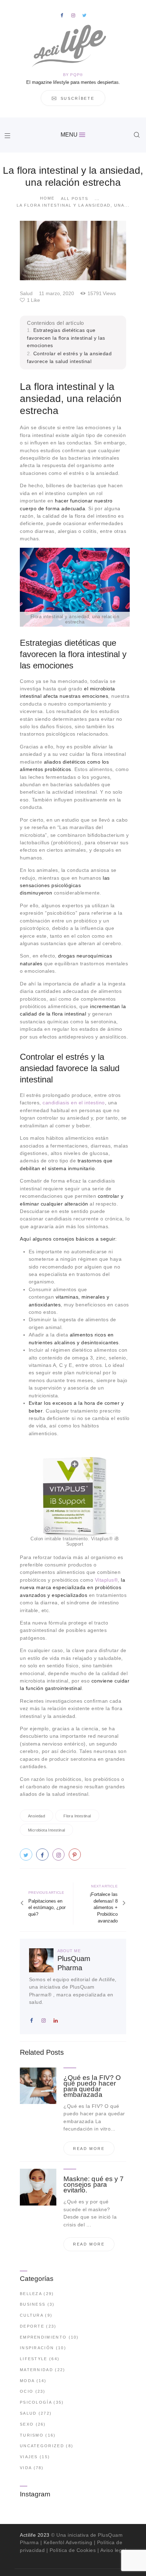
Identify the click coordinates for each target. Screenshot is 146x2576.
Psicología (36, 2402)
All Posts (75, 199)
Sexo (27, 2424)
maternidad (36, 2370)
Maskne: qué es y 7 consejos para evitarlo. (94, 2185)
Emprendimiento (43, 2337)
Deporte (32, 2326)
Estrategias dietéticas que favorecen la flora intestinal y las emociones (66, 338)
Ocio (27, 2391)
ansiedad (36, 1816)
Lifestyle (34, 2359)
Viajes (29, 2457)
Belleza (31, 2294)
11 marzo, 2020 (57, 293)
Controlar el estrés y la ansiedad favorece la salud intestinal (69, 357)
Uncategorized (42, 2446)
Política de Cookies (73, 2550)
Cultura (32, 2315)
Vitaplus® (106, 1580)
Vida (26, 2468)
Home (47, 198)
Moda (27, 2381)
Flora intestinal (77, 1816)
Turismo (32, 2435)
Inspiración (37, 2348)
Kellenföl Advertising (68, 2542)
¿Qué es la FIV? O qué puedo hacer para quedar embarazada (92, 2086)
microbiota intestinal (46, 1830)
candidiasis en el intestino (74, 1103)
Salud (26, 293)
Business (33, 2304)
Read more (89, 2149)
